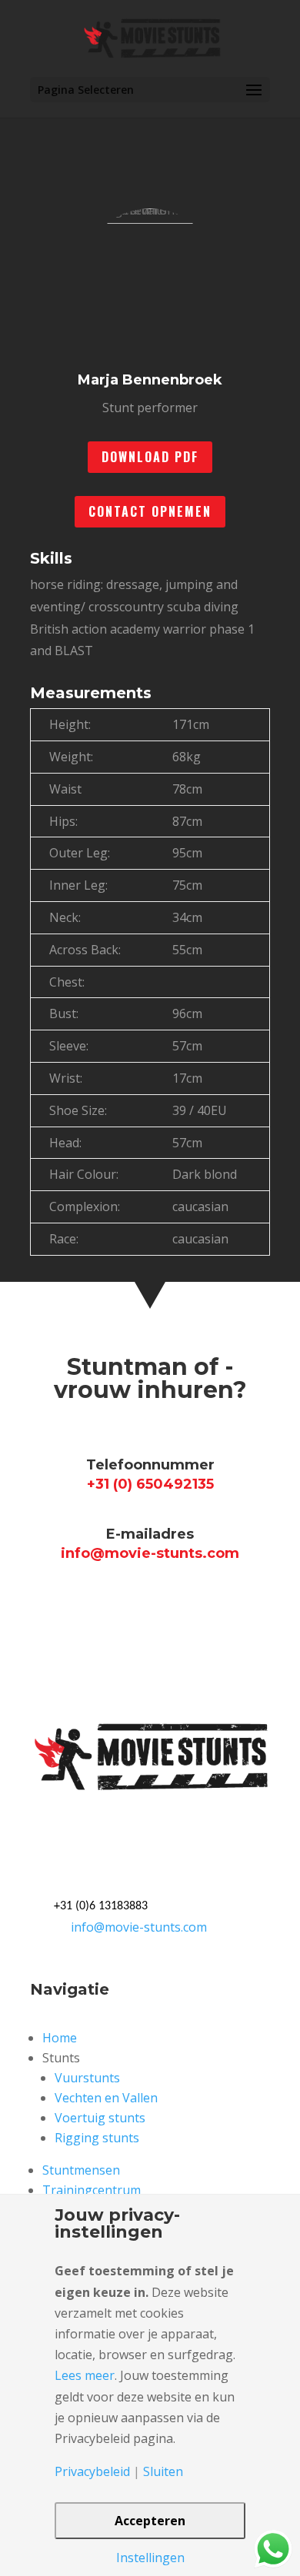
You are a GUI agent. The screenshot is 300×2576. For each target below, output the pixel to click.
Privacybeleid (92, 2471)
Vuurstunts (87, 2078)
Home (60, 2038)
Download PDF (150, 457)
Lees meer (85, 2375)
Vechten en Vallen (106, 2098)
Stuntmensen (81, 2170)
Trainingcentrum (92, 2190)
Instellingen (150, 2558)
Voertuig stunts (100, 2118)
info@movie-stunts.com (139, 1927)
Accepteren (150, 2521)
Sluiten (163, 2471)
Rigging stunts (97, 2138)
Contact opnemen (150, 511)
